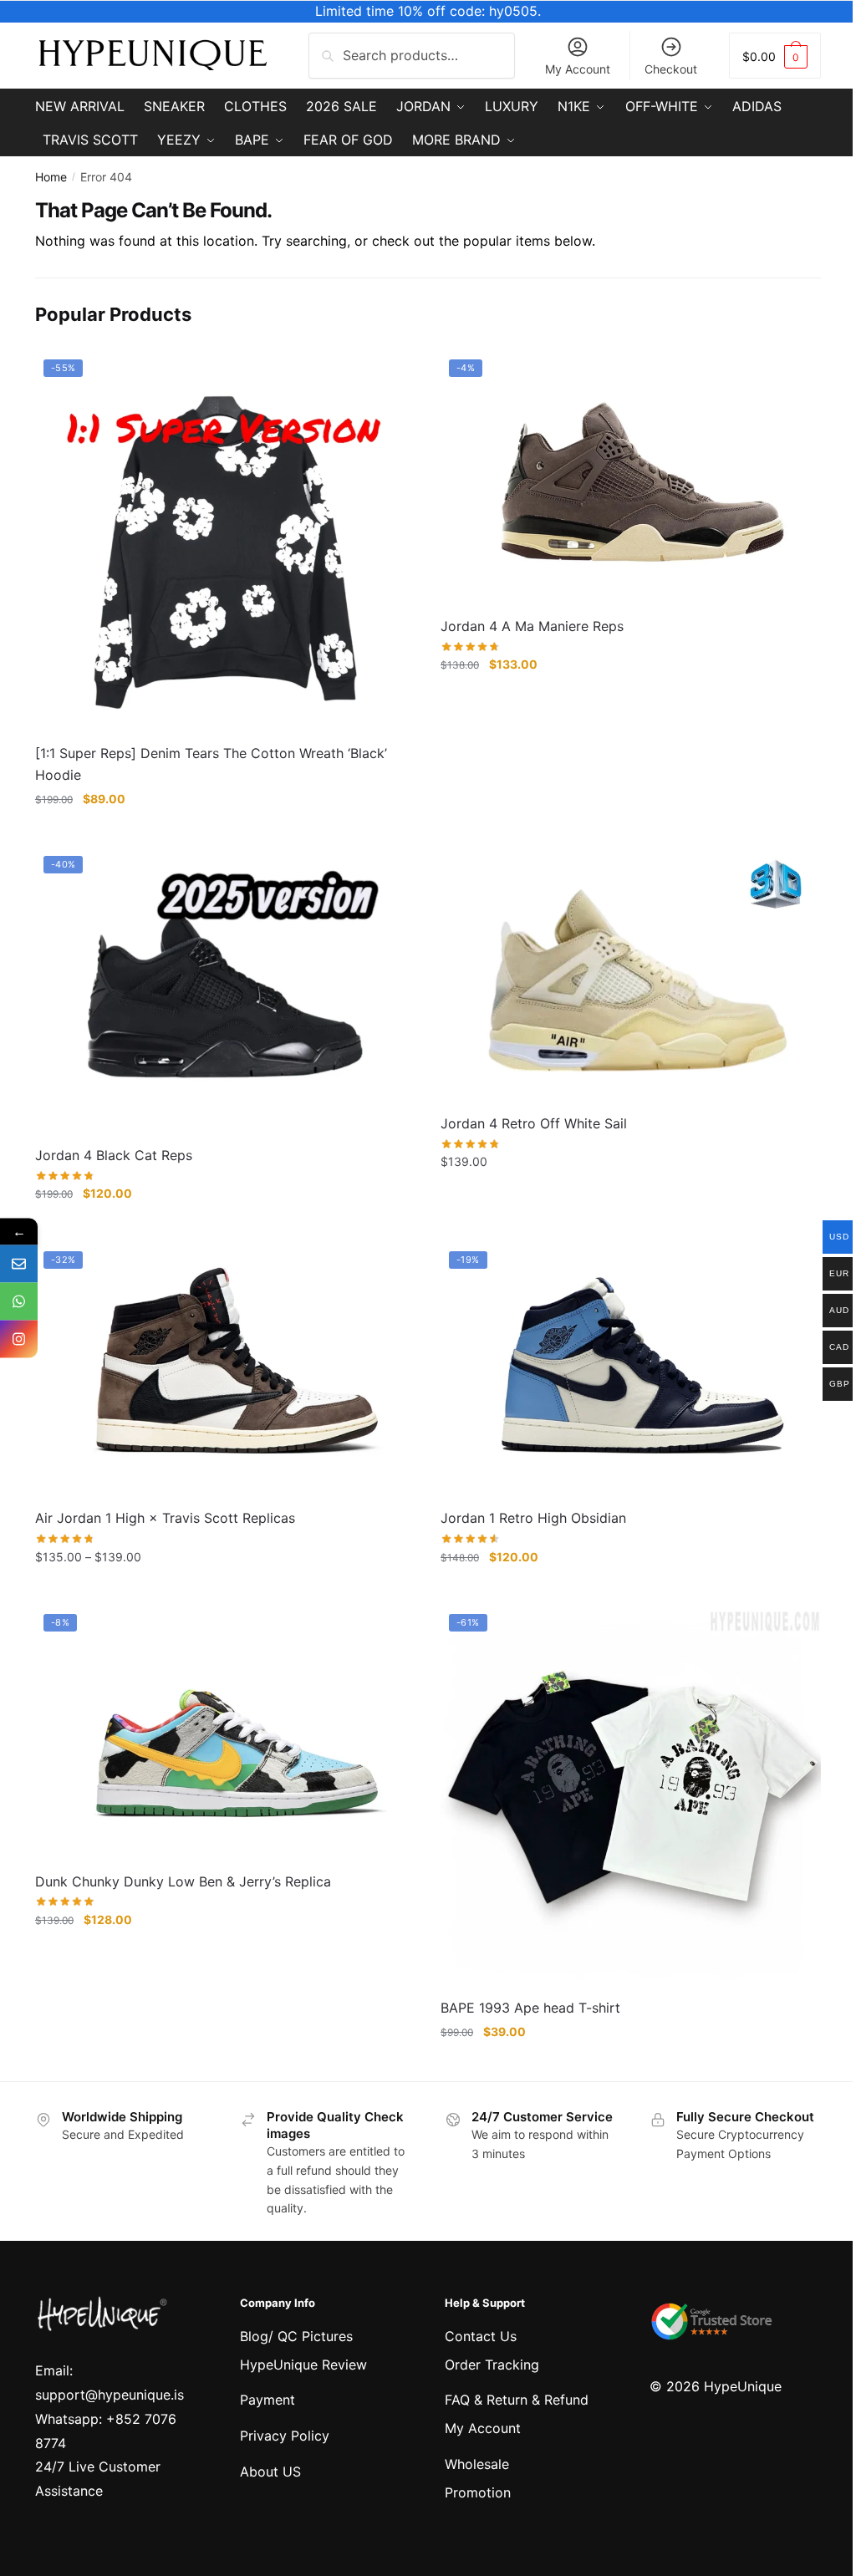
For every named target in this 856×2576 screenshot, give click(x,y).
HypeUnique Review (303, 2365)
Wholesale (477, 2464)
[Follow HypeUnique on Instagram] (19, 1339)
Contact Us (481, 2336)
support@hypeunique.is (110, 2395)
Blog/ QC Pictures (296, 2336)
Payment (267, 2400)
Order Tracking (492, 2365)
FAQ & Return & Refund (517, 2400)
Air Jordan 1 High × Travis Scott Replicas (165, 1518)
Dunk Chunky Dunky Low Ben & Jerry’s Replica (183, 1881)
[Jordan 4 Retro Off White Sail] (631, 975)
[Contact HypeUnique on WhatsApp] (19, 1302)
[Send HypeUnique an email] (19, 1264)
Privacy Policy (285, 2436)
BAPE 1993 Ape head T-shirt (530, 2008)
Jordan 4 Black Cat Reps (114, 1155)
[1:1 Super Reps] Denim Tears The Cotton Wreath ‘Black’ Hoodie (211, 764)
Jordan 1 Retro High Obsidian (533, 1518)
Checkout (671, 69)
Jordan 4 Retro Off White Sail (534, 1123)
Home (51, 177)
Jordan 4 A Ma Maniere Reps (532, 626)
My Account (578, 69)
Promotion (478, 2492)
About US (270, 2472)
